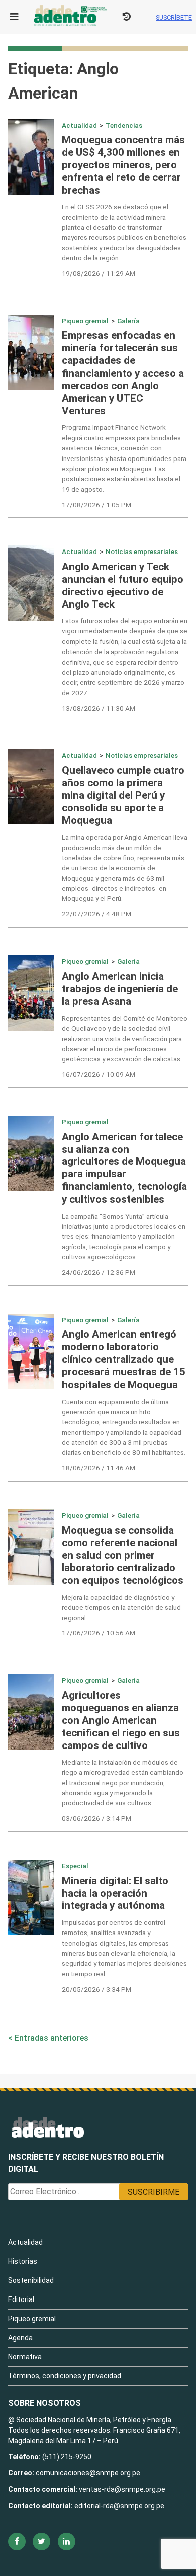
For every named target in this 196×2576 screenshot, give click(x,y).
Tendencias (124, 125)
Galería (128, 321)
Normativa (25, 2357)
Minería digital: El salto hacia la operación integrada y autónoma (115, 1893)
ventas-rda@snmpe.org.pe (122, 2489)
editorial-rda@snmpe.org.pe (119, 2506)
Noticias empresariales (142, 551)
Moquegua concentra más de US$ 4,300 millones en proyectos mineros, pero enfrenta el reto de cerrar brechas (123, 165)
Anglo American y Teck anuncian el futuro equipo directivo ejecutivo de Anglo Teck (123, 585)
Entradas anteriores (52, 2038)
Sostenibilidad (31, 2280)
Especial (75, 1866)
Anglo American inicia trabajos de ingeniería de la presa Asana (120, 989)
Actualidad (79, 125)
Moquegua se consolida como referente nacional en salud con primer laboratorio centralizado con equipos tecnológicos (123, 1555)
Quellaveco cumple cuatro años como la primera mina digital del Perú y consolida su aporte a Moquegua (123, 795)
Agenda (20, 2338)
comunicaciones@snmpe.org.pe (89, 2473)
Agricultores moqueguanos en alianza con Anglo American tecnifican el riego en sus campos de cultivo (121, 1720)
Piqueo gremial (85, 321)
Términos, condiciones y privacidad (65, 2376)
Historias (23, 2261)
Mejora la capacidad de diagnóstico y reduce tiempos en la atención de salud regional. (121, 1607)
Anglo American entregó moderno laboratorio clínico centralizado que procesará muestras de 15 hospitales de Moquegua (124, 1359)
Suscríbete (174, 17)
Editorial (21, 2299)
